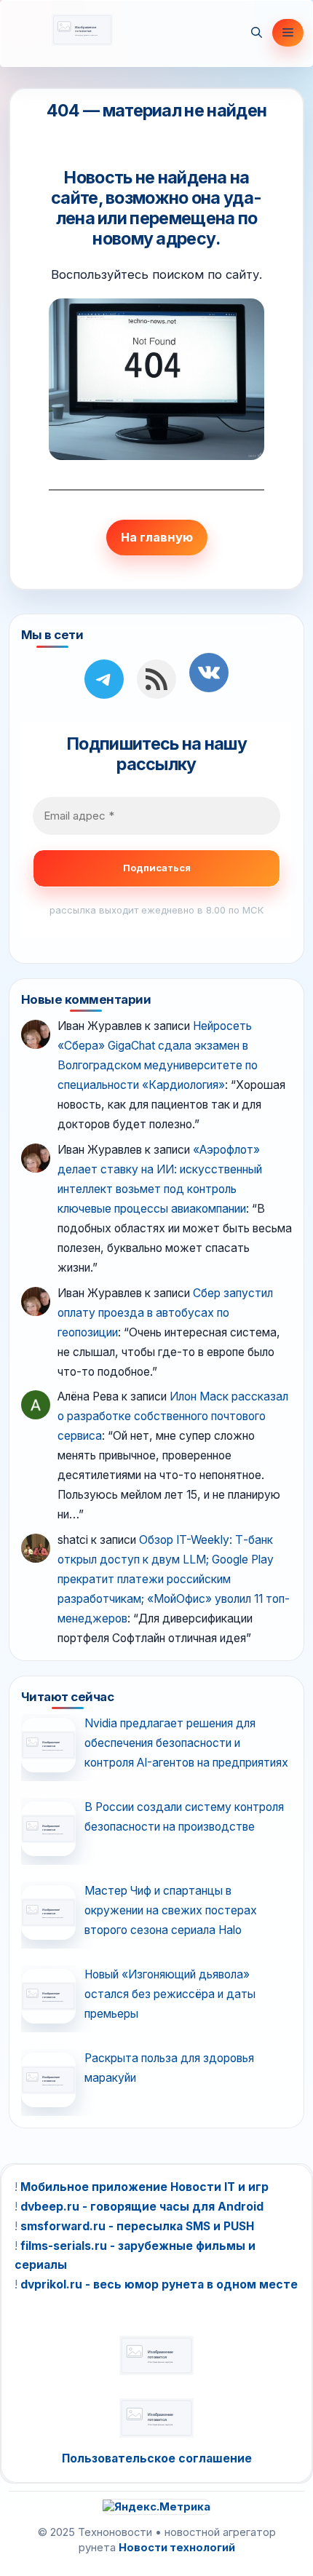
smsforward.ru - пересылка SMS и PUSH (137, 2226)
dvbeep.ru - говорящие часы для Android (142, 2207)
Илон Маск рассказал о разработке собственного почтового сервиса (173, 1416)
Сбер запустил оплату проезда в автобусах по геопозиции (165, 1313)
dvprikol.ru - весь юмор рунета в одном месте (159, 2284)
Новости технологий (177, 2548)
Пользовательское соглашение (157, 2458)
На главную (157, 537)
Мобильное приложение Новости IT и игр (144, 2187)
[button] (257, 33)
